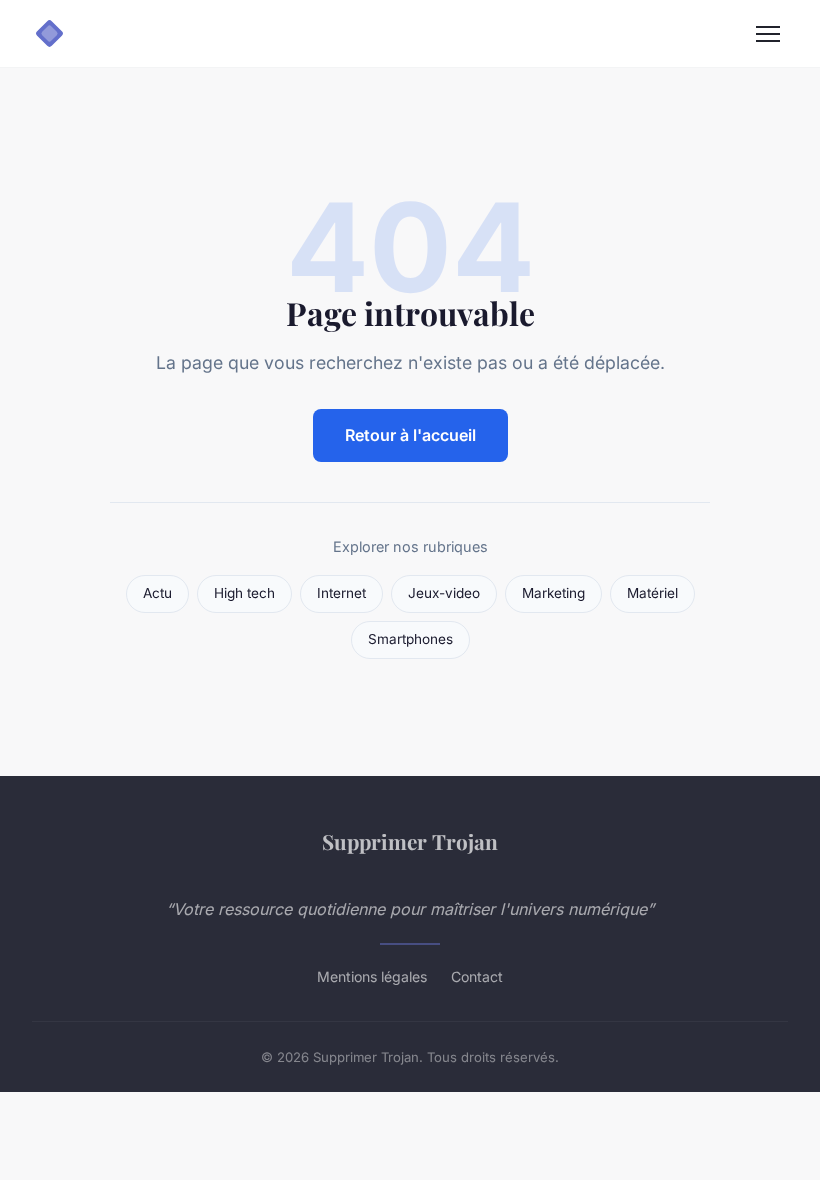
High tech (244, 593)
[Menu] (768, 34)
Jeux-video (444, 593)
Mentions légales (372, 976)
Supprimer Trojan (410, 841)
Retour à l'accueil (410, 435)
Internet (341, 593)
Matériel (652, 593)
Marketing (553, 593)
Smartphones (410, 639)
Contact (477, 976)
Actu (157, 593)
